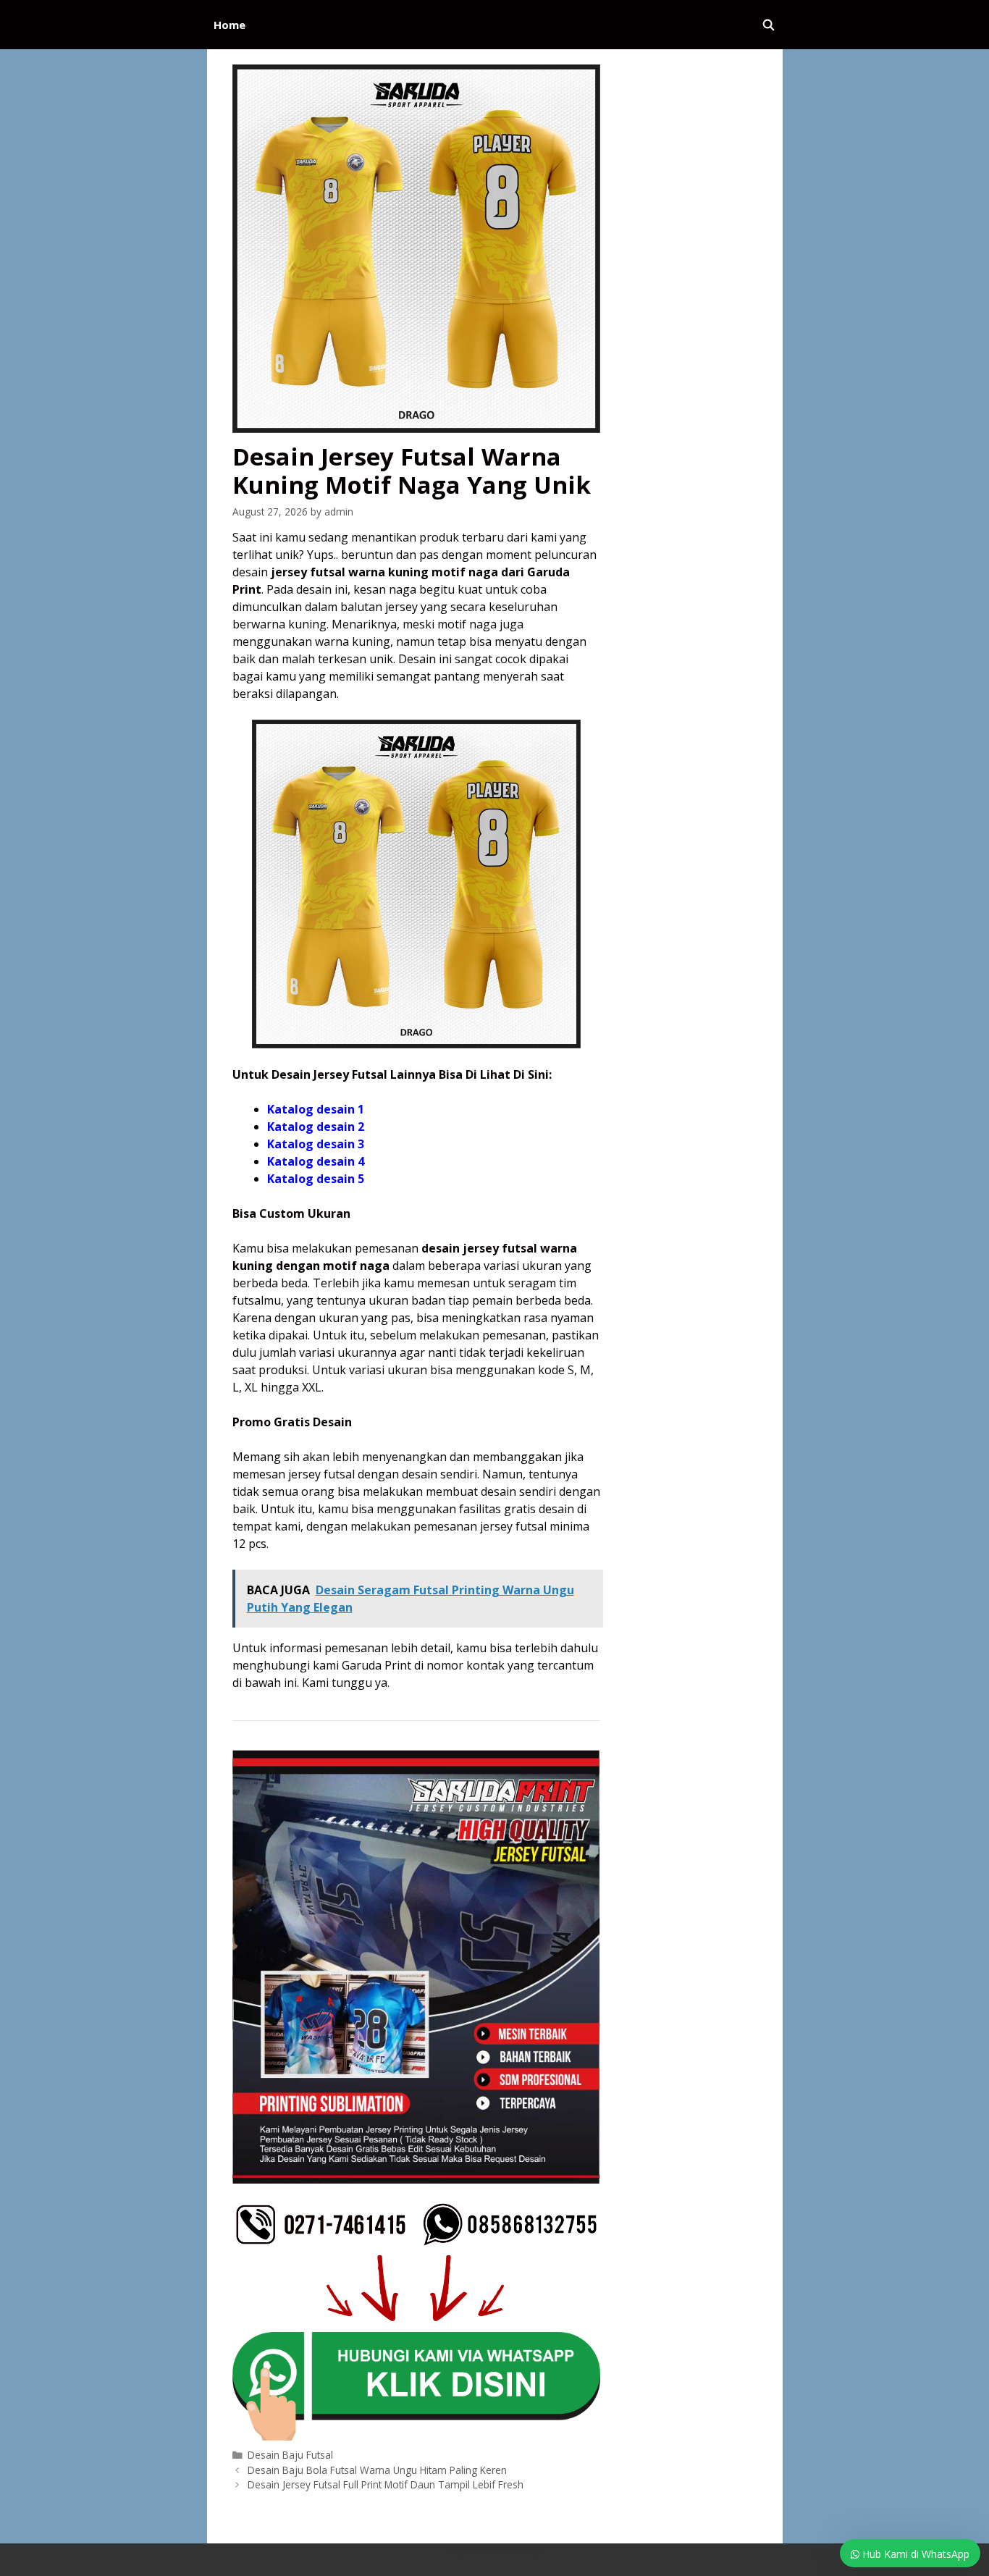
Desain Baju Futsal (290, 2455)
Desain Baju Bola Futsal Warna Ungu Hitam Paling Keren (377, 2470)
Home (230, 25)
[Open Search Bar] (769, 25)
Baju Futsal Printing (494, 2551)
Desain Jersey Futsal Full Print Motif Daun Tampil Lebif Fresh (386, 2484)
